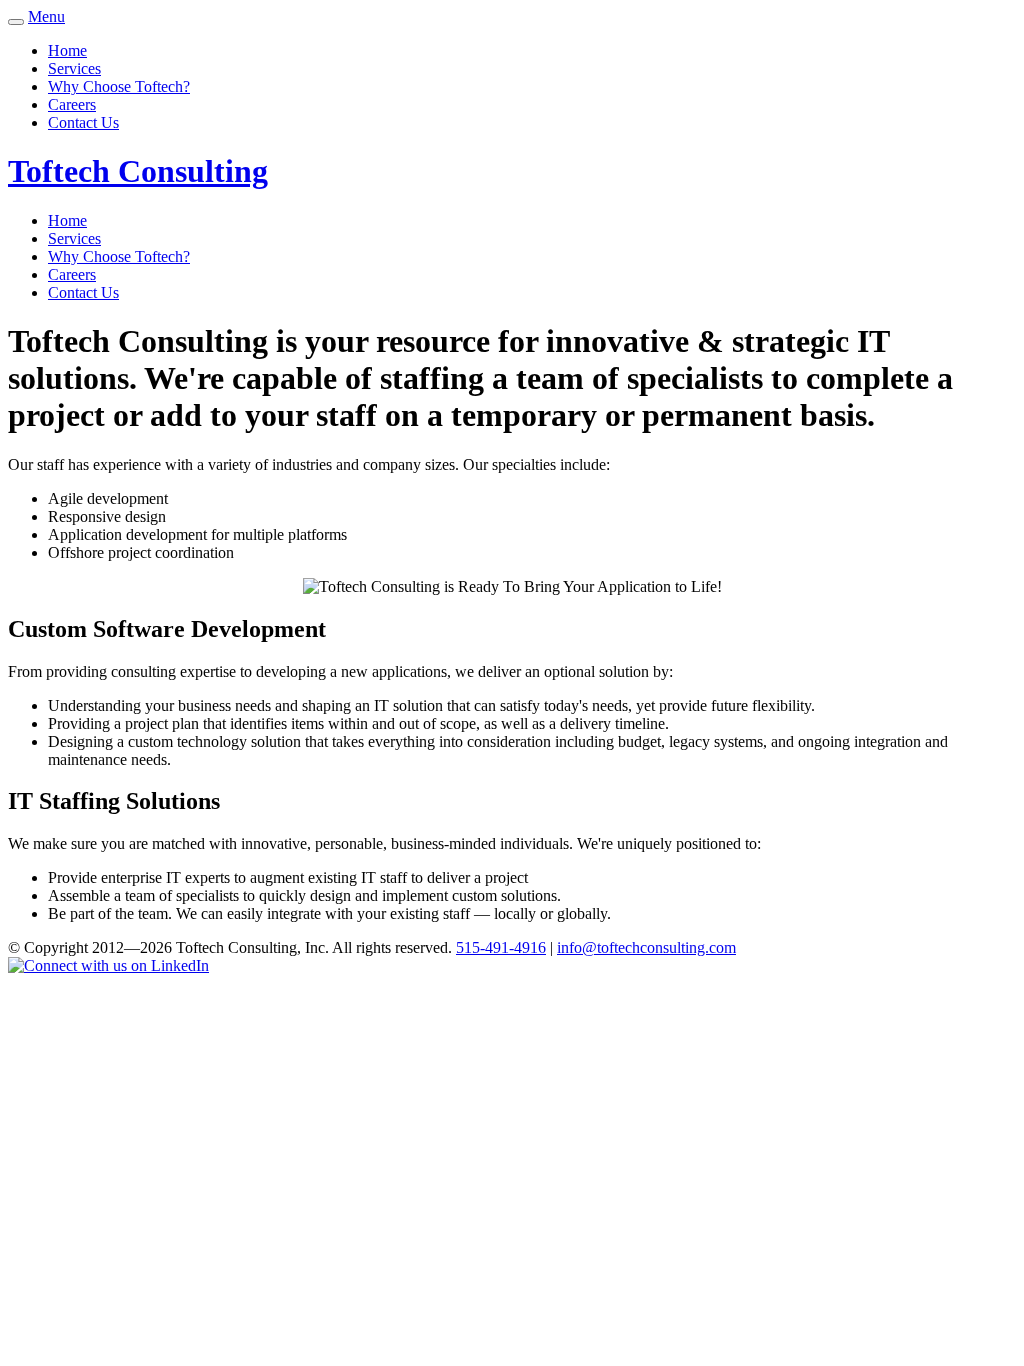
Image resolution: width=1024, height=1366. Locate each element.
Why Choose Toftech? (119, 86)
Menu (46, 16)
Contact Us (83, 122)
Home (67, 50)
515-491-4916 (501, 947)
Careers (72, 104)
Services (74, 68)
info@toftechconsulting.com (646, 947)
